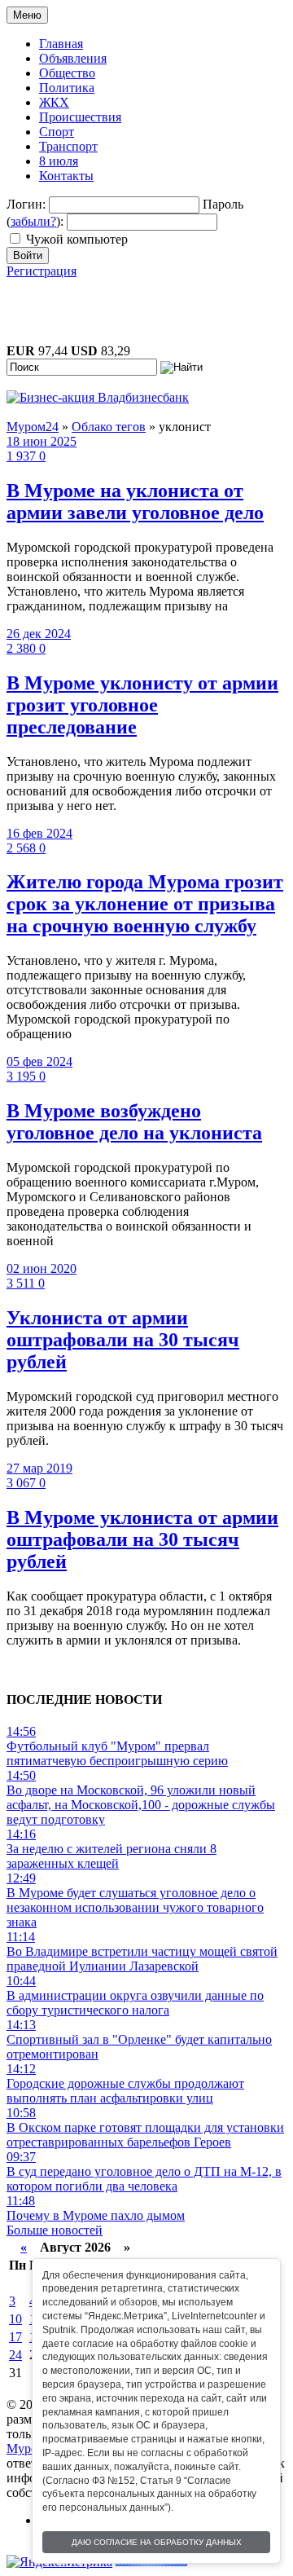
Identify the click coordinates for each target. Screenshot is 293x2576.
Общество (67, 73)
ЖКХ (54, 102)
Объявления (73, 58)
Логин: (26, 204)
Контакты (66, 176)
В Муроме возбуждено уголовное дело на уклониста (134, 1122)
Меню (27, 15)
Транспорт (68, 146)
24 (15, 2355)
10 (15, 2319)
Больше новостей (55, 2230)
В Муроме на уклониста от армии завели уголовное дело (135, 502)
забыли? (33, 221)
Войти (28, 255)
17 (15, 2337)
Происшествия (80, 117)
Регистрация (42, 271)
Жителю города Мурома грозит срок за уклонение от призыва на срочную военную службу (145, 904)
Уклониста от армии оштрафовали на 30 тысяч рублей (123, 1340)
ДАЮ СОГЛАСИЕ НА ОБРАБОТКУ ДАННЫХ (157, 2542)
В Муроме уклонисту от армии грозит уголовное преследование (142, 705)
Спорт (57, 132)
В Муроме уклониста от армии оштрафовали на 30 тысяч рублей (142, 1539)
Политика (67, 88)
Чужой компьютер (77, 239)
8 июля (59, 161)
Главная (61, 44)
